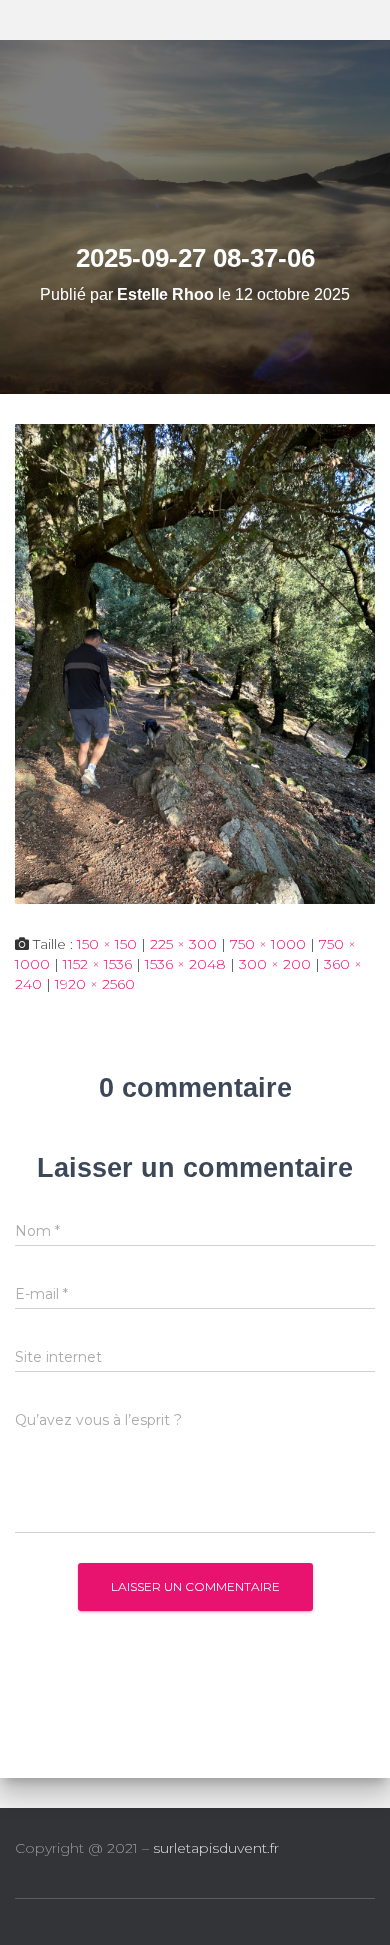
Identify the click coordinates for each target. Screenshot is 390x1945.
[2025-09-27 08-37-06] (195, 663)
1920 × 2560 (95, 984)
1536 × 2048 (185, 964)
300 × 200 (275, 964)
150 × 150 (107, 944)
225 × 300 (183, 944)
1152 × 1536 (97, 964)
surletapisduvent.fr (216, 1848)
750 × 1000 (268, 944)
